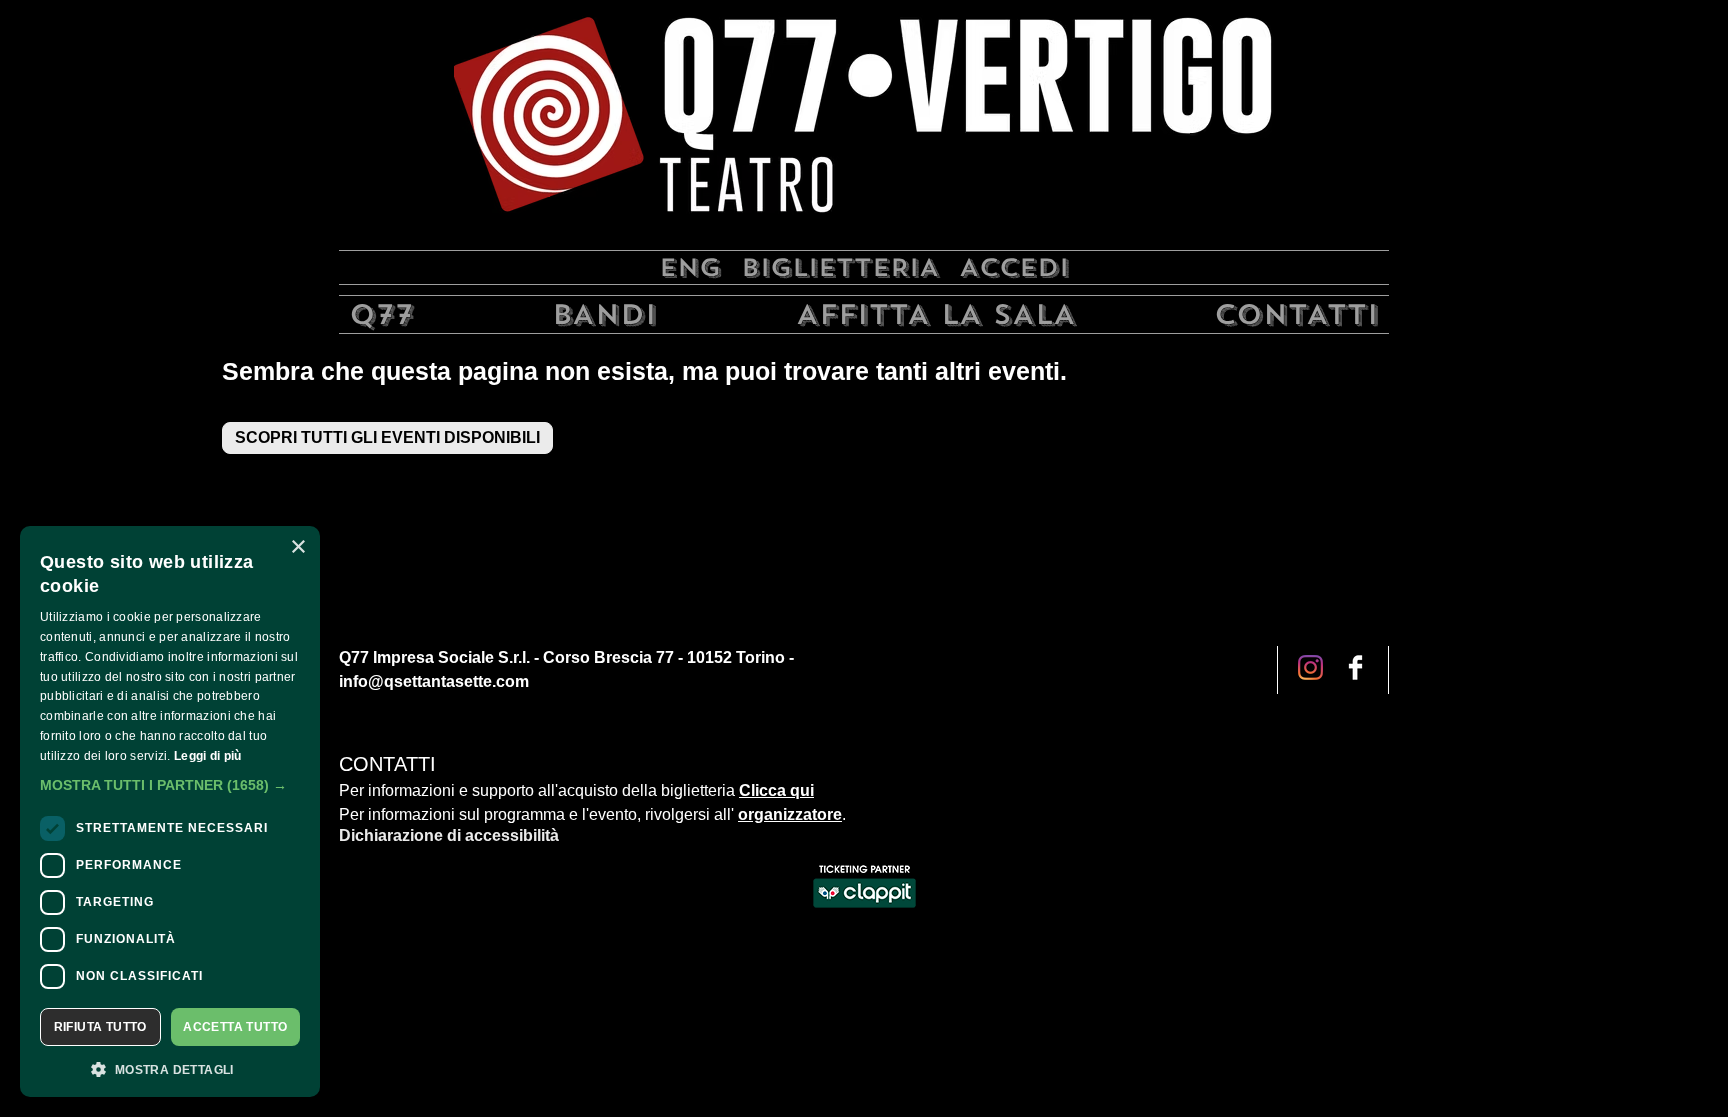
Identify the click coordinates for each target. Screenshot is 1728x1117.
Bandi (604, 314)
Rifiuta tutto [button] (100, 1027)
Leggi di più (208, 756)
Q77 (381, 314)
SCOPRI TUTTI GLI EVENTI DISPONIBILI (387, 437)
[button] (170, 785)
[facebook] (1310, 669)
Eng (690, 267)
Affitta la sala (936, 314)
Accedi (1014, 267)
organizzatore (790, 814)
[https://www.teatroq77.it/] (864, 122)
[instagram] (1355, 669)
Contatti (1296, 314)
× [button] (297, 547)
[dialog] (170, 811)
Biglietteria (840, 267)
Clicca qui (776, 790)
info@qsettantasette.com (434, 681)
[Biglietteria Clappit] (864, 909)
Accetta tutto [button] (235, 1027)
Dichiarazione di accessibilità (449, 835)
